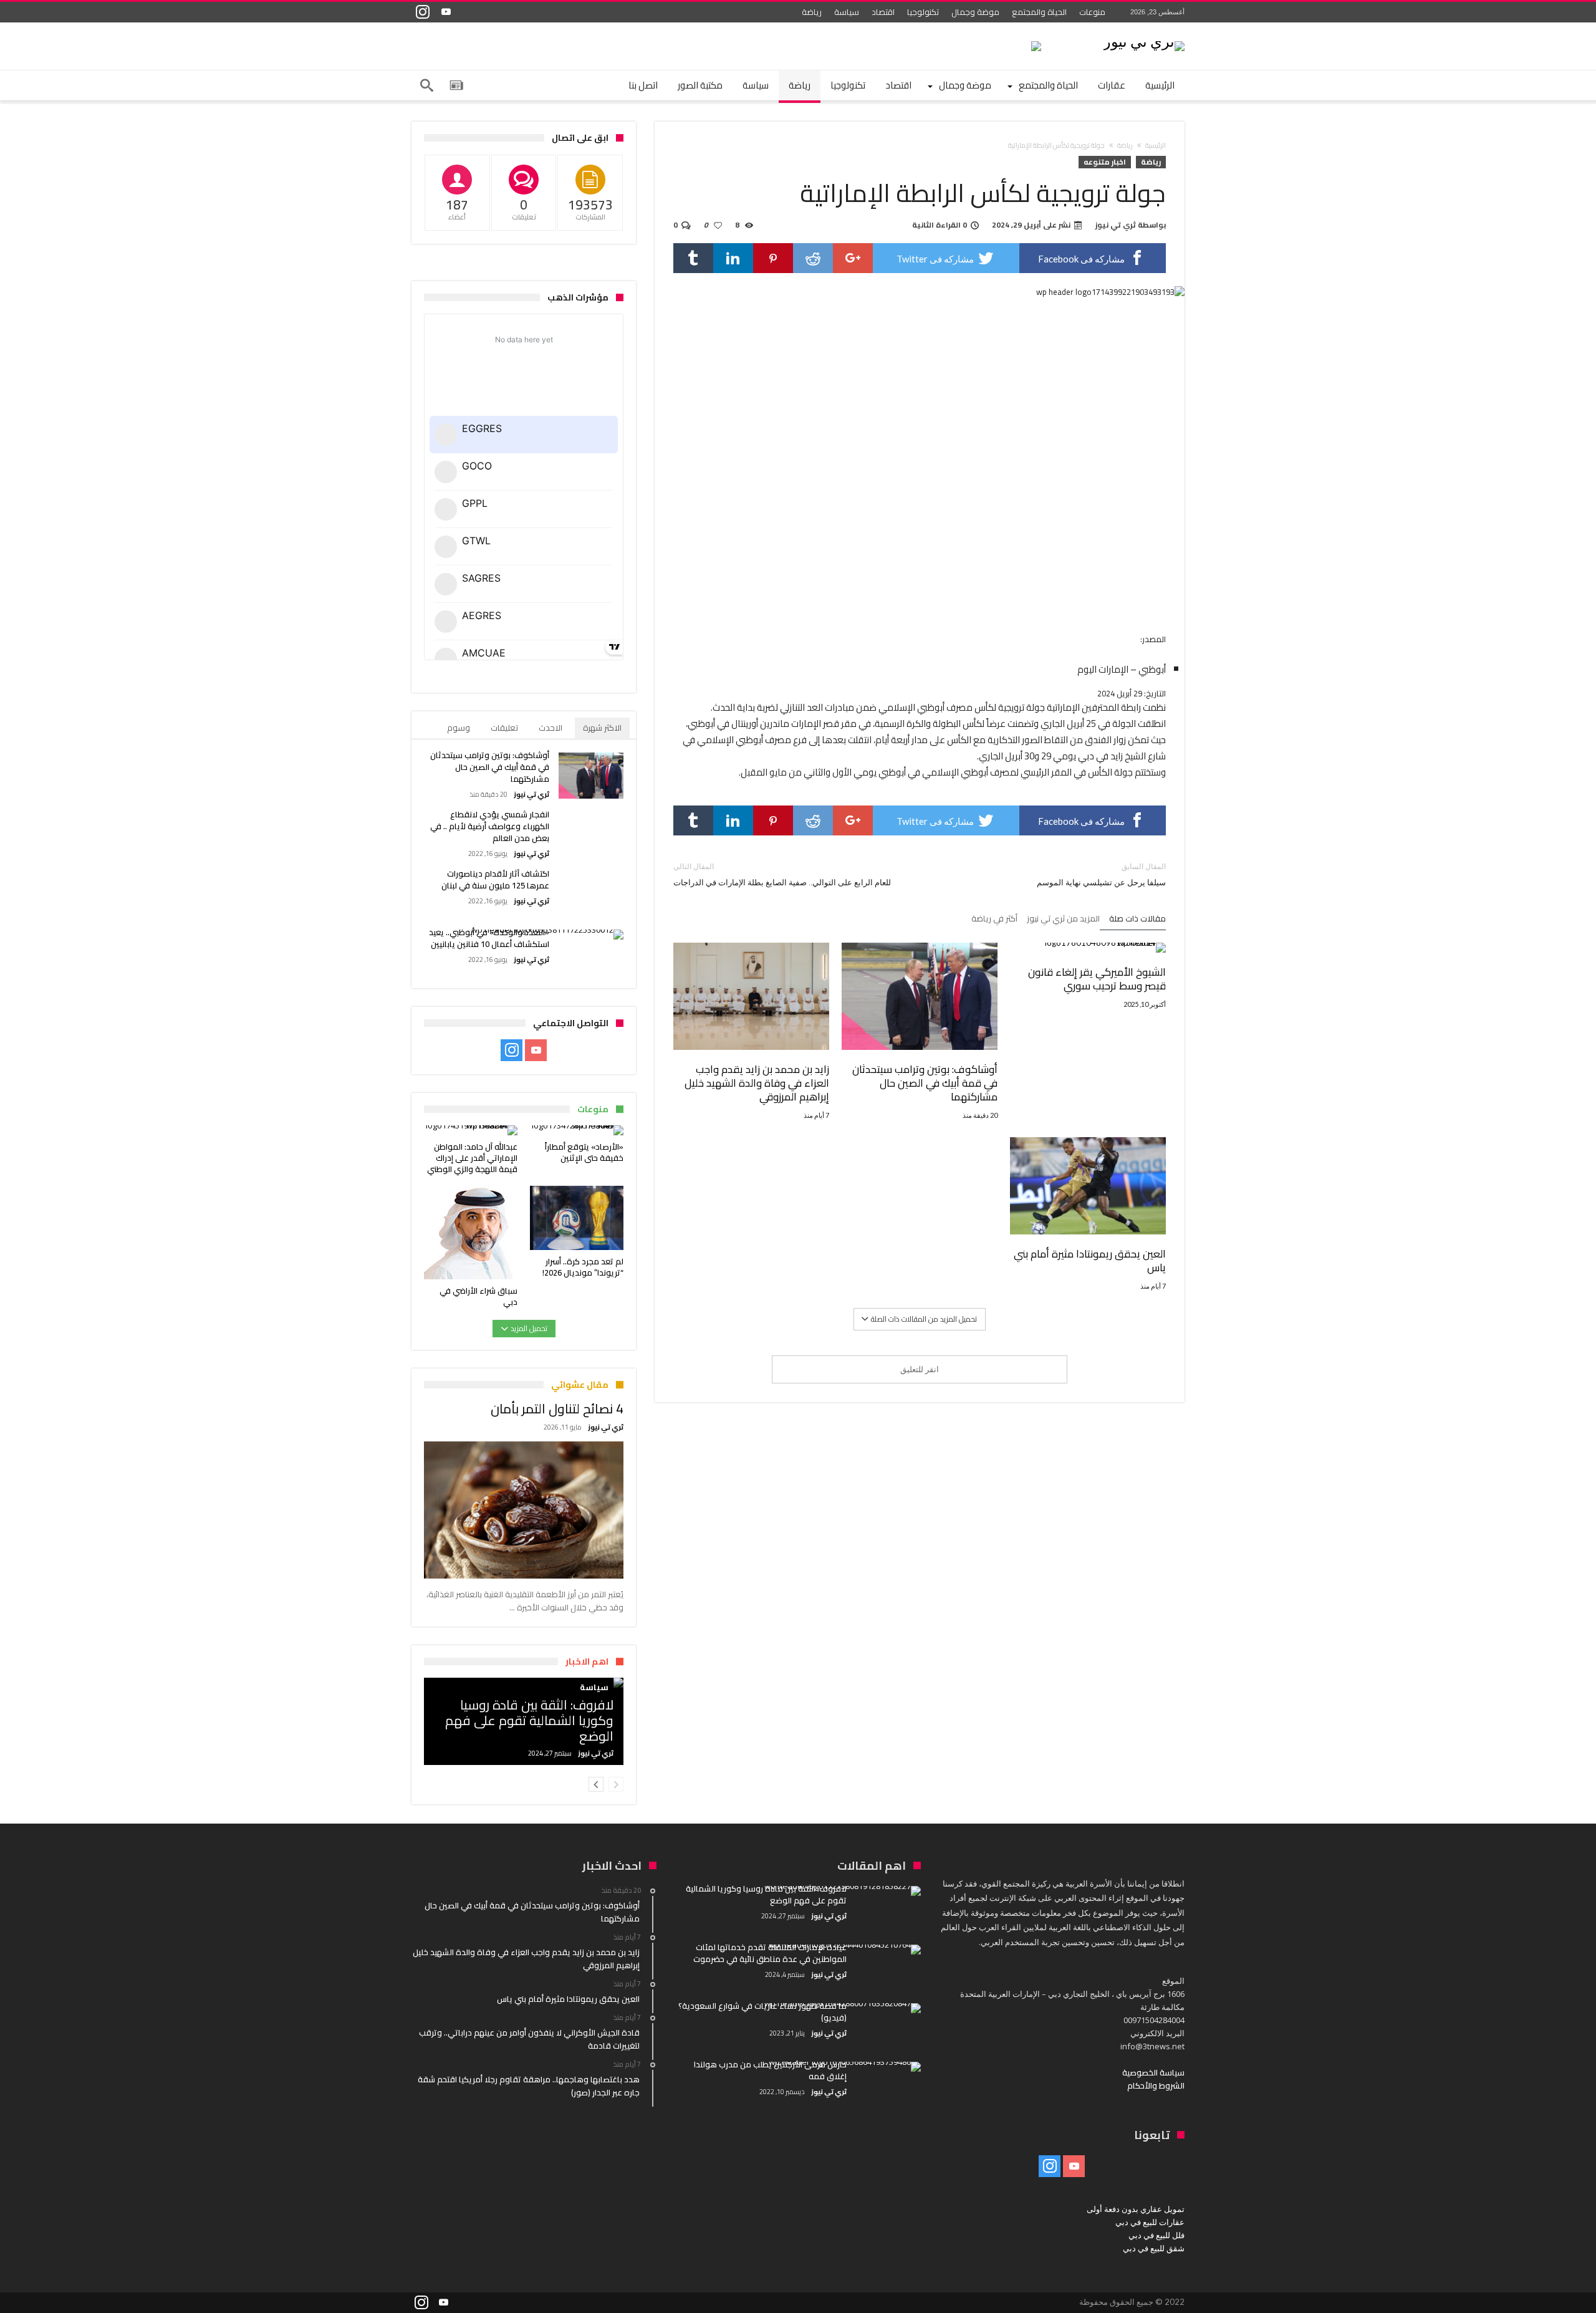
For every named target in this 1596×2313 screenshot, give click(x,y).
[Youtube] (446, 12)
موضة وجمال (975, 12)
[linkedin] (733, 258)
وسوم (459, 728)
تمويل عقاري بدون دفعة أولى (1136, 2209)
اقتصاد (883, 12)
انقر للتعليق (920, 1369)
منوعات (1092, 12)
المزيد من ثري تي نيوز (1063, 920)
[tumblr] (693, 258)
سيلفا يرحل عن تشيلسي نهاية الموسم (1101, 874)
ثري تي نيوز (1116, 225)
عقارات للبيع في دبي (1150, 2222)
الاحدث (550, 728)
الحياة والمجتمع (1039, 12)
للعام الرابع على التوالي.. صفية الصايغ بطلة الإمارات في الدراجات (782, 874)
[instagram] (423, 12)
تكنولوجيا (923, 12)
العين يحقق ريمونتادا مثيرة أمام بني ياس (1090, 1261)
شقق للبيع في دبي (1154, 2248)
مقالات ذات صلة (1137, 920)
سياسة (847, 12)
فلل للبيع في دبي (1156, 2235)
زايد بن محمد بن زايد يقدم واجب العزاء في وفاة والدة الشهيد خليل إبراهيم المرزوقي (757, 1083)
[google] (853, 258)
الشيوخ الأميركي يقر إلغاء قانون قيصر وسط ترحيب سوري (1097, 979)
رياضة (812, 12)
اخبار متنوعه (1105, 162)
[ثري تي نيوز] (1144, 41)
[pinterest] (773, 258)
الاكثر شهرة (602, 728)
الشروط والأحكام (1156, 2085)
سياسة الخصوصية (1153, 2072)
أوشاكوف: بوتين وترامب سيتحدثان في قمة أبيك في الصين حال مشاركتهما (925, 1083)
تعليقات (504, 728)
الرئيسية (1156, 145)
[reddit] (813, 258)
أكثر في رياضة (994, 920)
